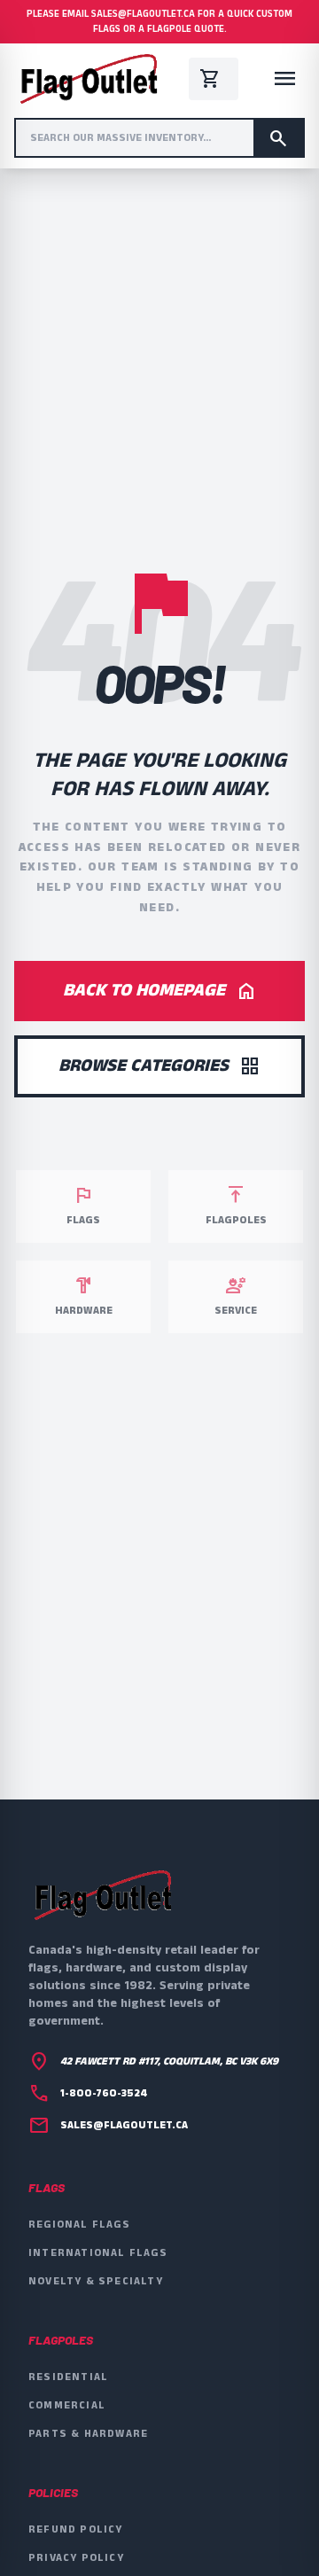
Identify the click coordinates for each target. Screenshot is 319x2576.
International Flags (98, 2253)
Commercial (67, 2405)
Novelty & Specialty (96, 2281)
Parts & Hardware (88, 2434)
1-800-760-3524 (104, 2094)
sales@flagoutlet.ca (124, 2126)
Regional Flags (79, 2225)
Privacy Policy (76, 2558)
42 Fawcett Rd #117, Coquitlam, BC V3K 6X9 (169, 2062)
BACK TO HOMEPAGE (160, 991)
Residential (68, 2377)
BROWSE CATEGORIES (159, 1066)
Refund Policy (76, 2529)
